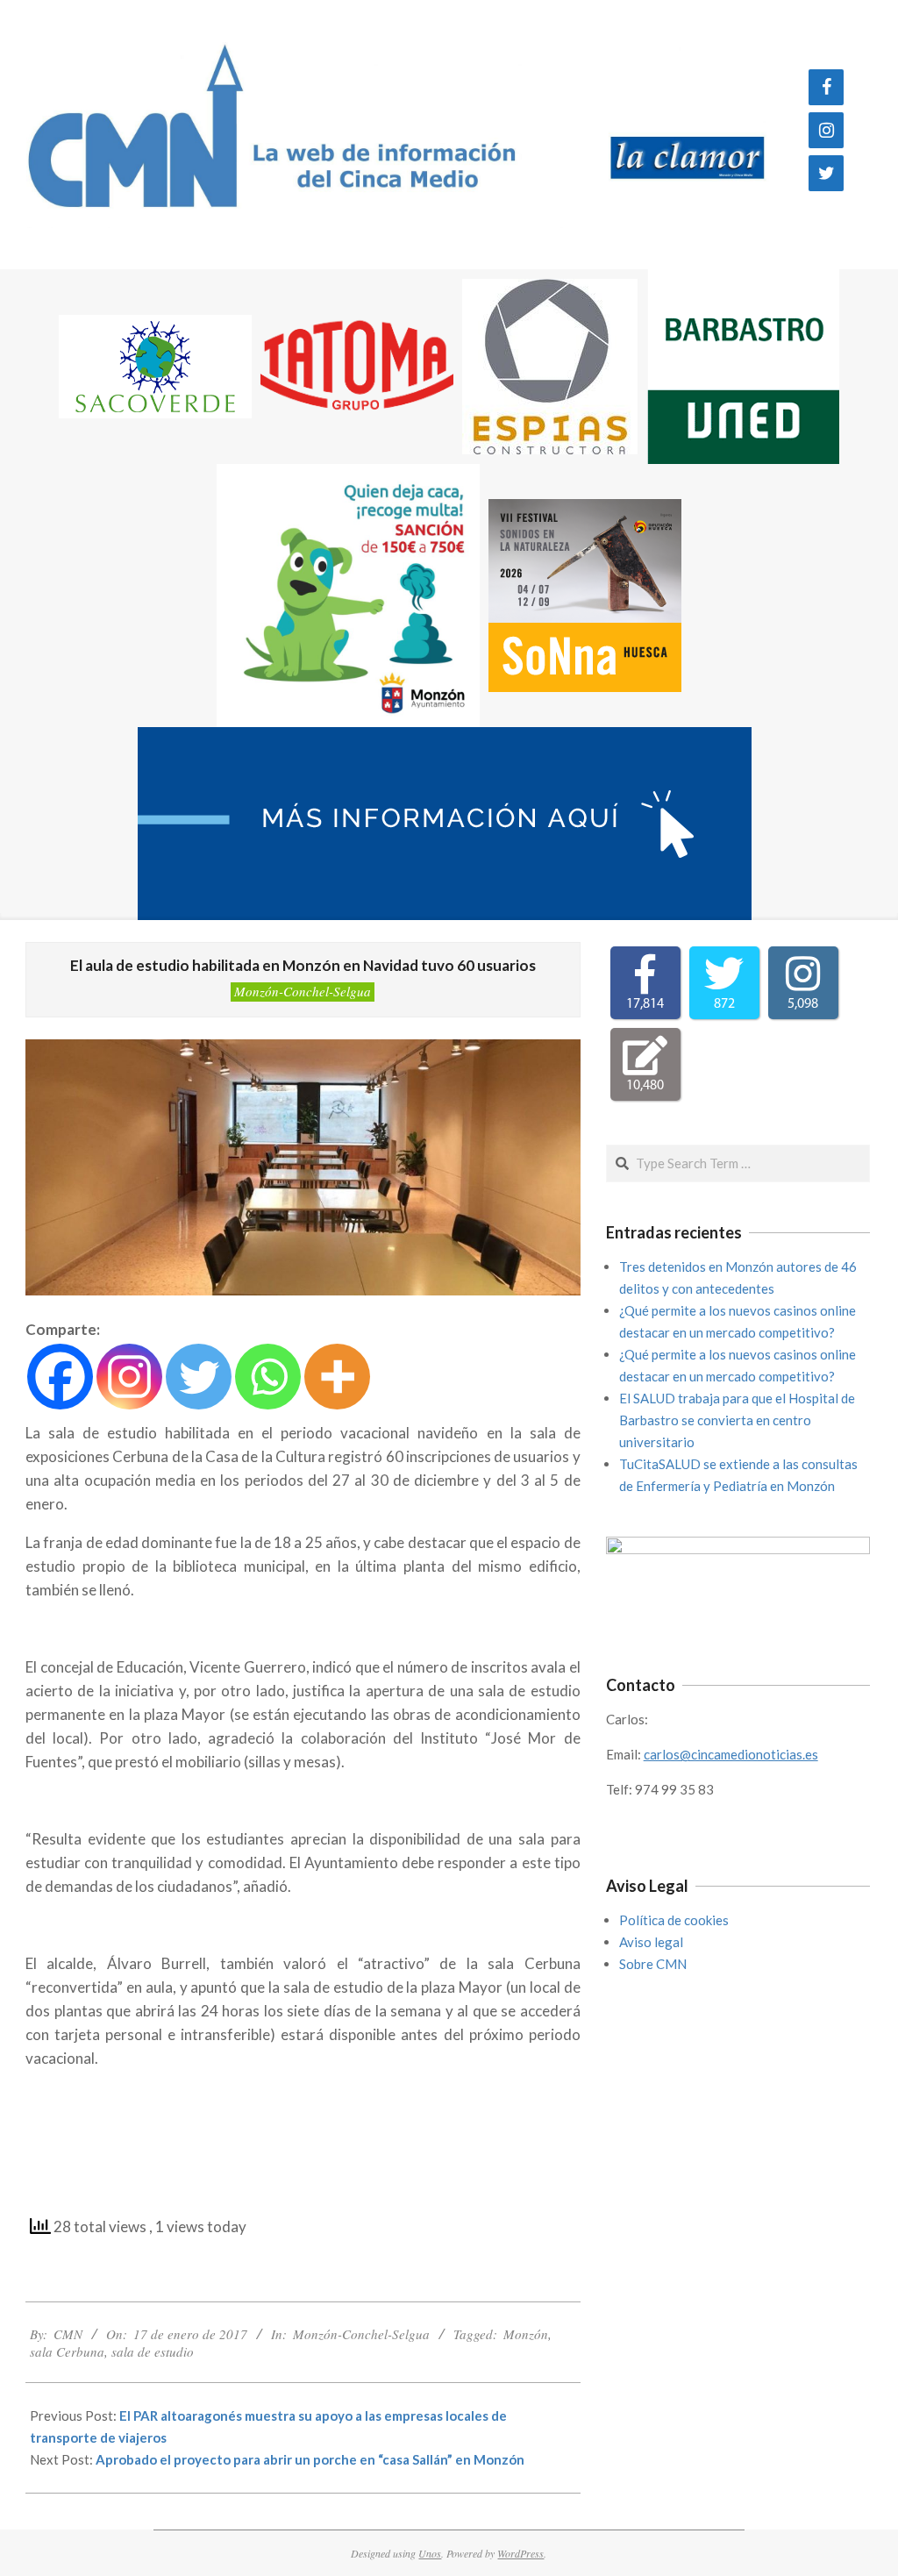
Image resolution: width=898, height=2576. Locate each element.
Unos (430, 2553)
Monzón (526, 2334)
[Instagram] (826, 130)
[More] (337, 1377)
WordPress (520, 2553)
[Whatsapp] (268, 1377)
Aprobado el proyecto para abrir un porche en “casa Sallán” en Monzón (310, 2459)
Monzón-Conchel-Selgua (303, 991)
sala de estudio (153, 2351)
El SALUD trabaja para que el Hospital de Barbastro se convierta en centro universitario (737, 1420)
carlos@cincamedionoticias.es (731, 1754)
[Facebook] (826, 87)
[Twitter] (826, 173)
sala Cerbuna (67, 2351)
